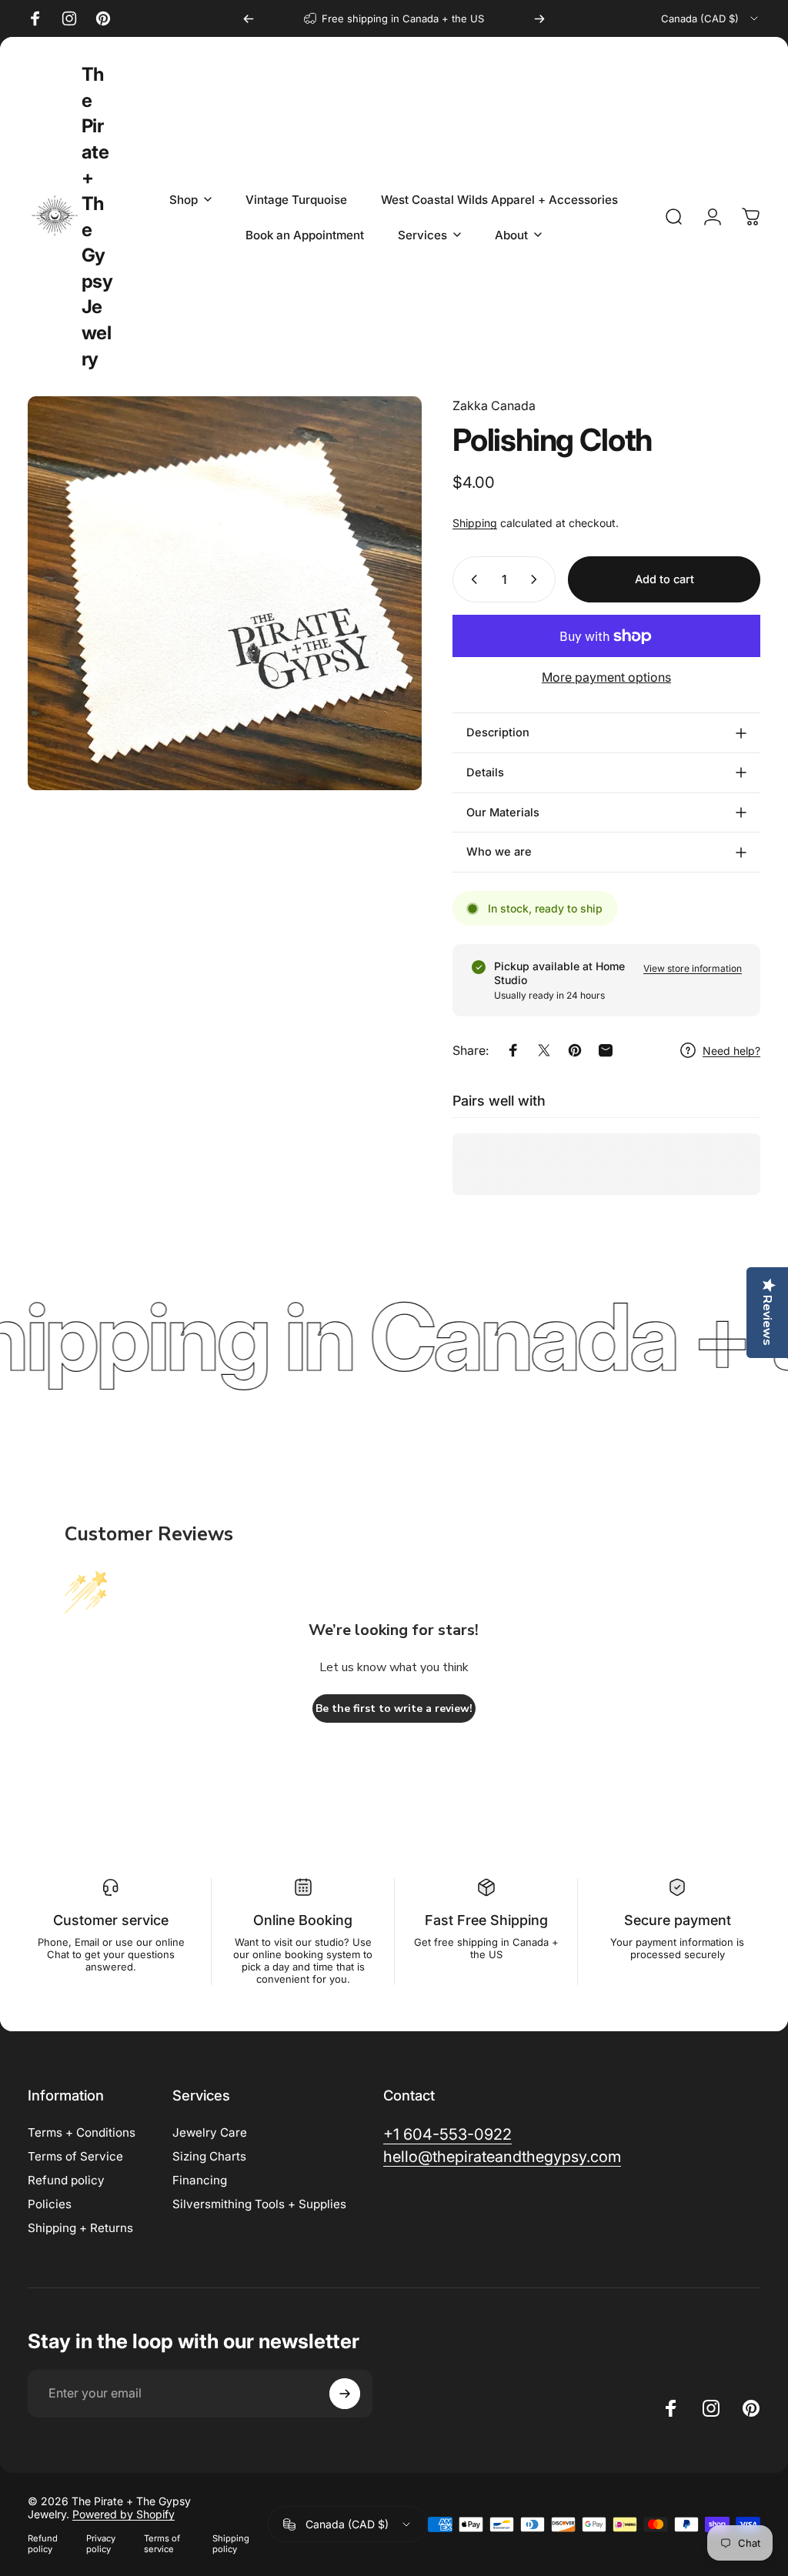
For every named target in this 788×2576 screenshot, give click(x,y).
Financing (200, 2180)
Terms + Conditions (82, 2132)
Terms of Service (75, 2156)
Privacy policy (101, 2544)
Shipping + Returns (80, 2228)
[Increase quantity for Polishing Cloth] (537, 579)
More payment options (606, 677)
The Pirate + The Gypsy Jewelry (97, 217)
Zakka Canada (494, 405)
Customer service (111, 1920)
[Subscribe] (345, 2394)
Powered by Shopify (124, 2514)
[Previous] (249, 18)
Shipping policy (231, 2544)
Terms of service (162, 2544)
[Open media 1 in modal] (225, 593)
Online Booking (303, 1920)
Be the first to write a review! (394, 1708)
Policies (50, 2204)
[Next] (539, 18)
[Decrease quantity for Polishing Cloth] (471, 579)
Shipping (475, 523)
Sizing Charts (209, 2156)
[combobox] (711, 18)
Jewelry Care (210, 2132)
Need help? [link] (731, 1051)
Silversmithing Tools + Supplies (259, 2204)
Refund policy (66, 2180)
